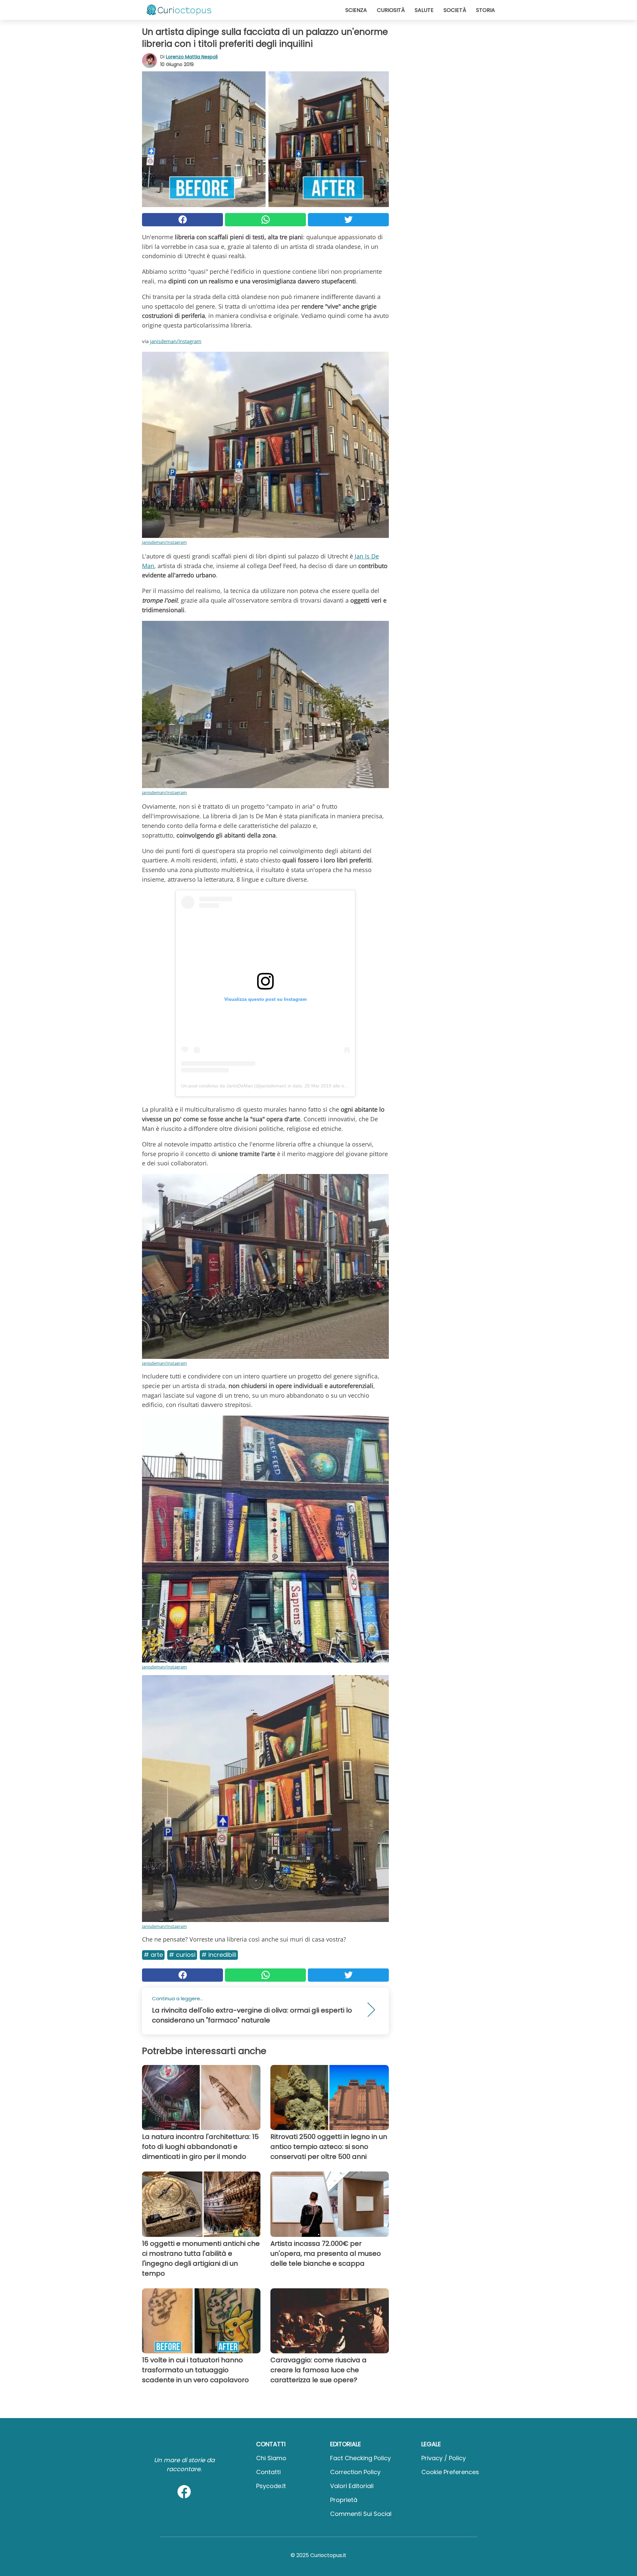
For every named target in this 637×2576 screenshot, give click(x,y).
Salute (424, 10)
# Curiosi (182, 1955)
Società (455, 10)
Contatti (268, 2472)
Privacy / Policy (444, 2458)
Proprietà (344, 2500)
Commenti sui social (361, 2514)
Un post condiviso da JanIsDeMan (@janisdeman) (234, 1086)
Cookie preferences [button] (450, 2472)
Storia (486, 10)
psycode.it (271, 2486)
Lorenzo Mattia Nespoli (192, 57)
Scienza (356, 10)
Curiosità (391, 10)
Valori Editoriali (352, 2486)
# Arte (153, 1955)
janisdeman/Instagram (176, 341)
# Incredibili (219, 1955)
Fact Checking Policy (360, 2458)
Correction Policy (355, 2472)
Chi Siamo (271, 2458)
